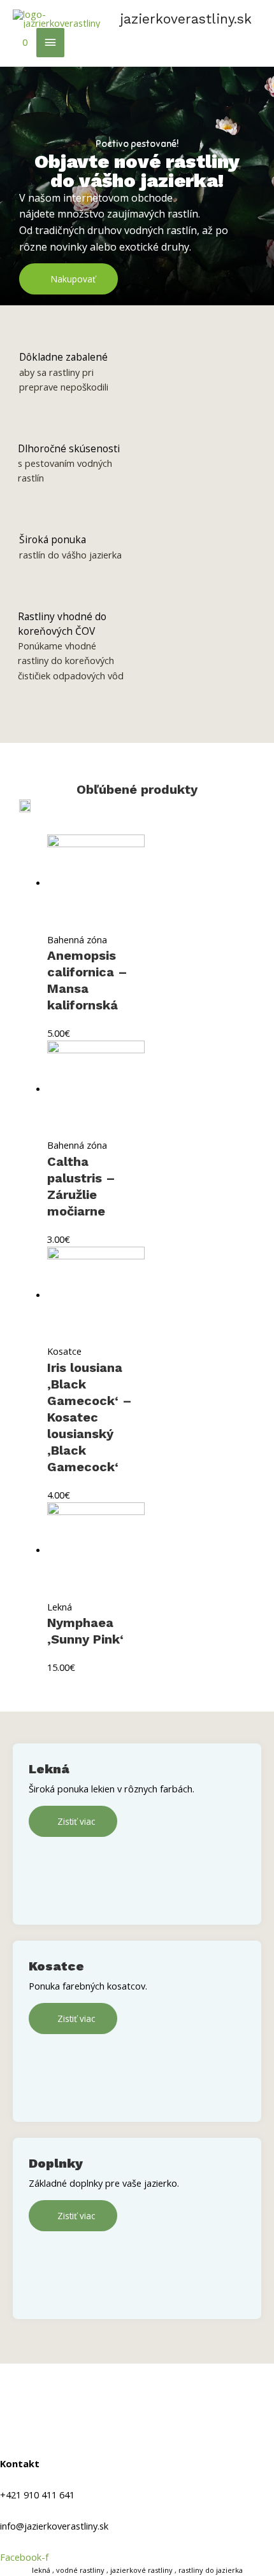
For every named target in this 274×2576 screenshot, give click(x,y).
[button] (68, 279)
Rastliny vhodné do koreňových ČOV (62, 624)
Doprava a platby (40, 2402)
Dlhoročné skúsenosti (69, 448)
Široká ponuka (53, 539)
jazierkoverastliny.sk (186, 19)
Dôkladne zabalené (63, 357)
